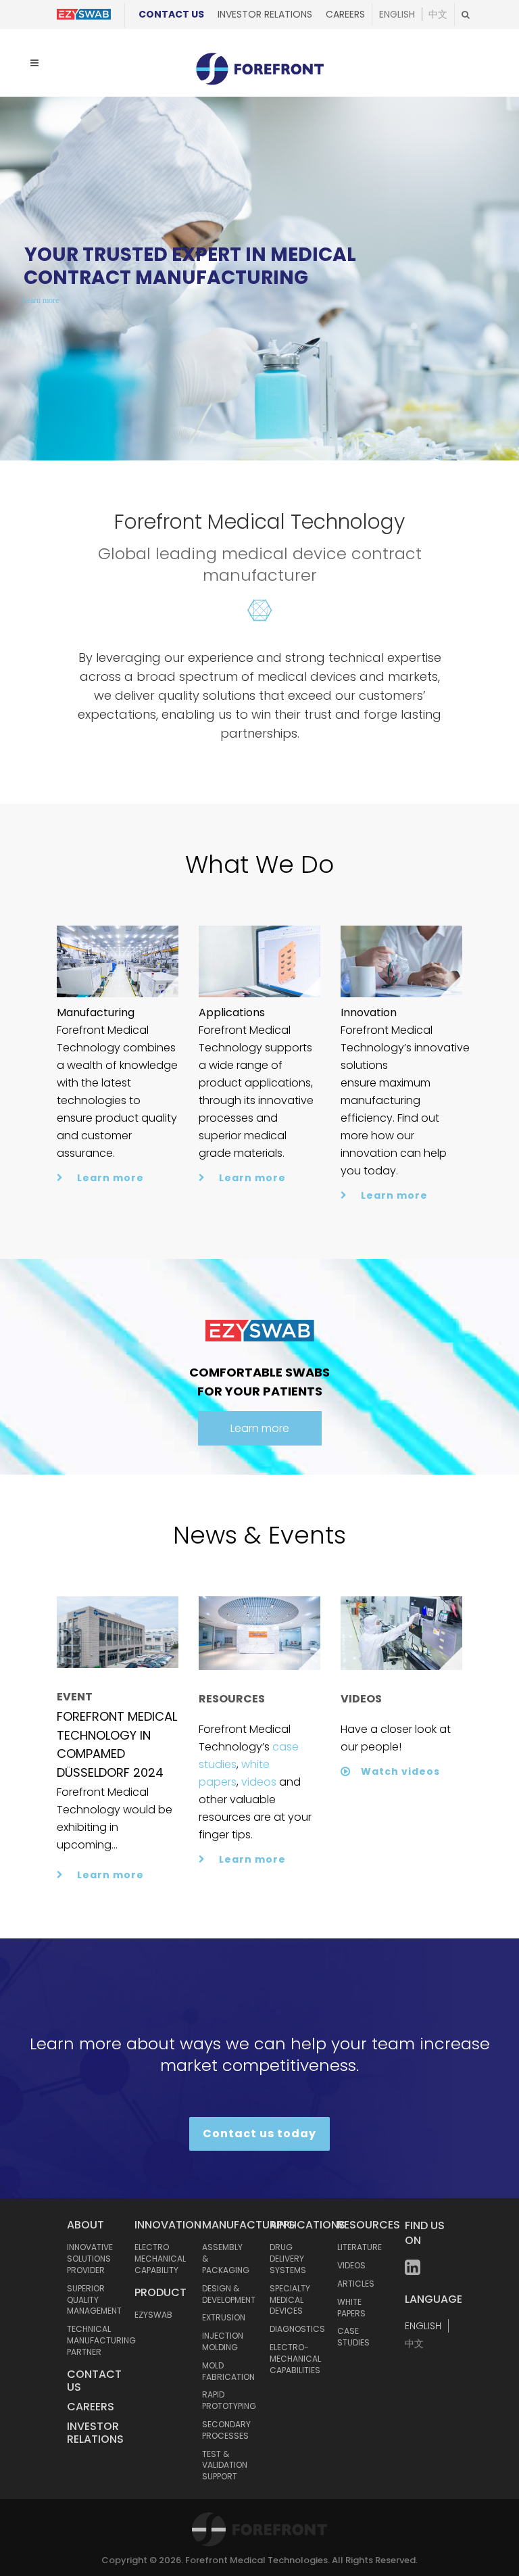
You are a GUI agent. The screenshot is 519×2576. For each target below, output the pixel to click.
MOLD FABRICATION (228, 2371)
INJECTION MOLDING (223, 2341)
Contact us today (259, 2133)
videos (259, 1782)
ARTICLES (356, 2284)
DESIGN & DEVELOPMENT (229, 2294)
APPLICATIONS (307, 2225)
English (397, 14)
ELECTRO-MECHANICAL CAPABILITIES (295, 2359)
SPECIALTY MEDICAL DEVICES (290, 2300)
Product (160, 2292)
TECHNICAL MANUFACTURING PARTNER (101, 2340)
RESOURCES (369, 2225)
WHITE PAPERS (351, 2308)
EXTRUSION (224, 2317)
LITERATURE (360, 2247)
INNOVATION (168, 2225)
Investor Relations (265, 14)
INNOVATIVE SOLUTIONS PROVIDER (90, 2259)
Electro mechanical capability (160, 2259)
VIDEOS (351, 2265)
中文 (438, 14)
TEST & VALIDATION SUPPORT (225, 2465)
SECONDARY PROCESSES (226, 2430)
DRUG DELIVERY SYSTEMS (288, 2259)
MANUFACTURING (249, 2225)
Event (75, 1697)
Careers (345, 14)
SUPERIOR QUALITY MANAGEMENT (94, 2300)
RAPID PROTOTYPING (229, 2400)
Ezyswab (153, 2315)
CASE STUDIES (353, 2337)
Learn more (41, 300)
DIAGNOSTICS (297, 2329)
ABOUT (85, 2225)
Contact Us (171, 14)
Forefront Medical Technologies (256, 2560)
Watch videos (400, 1771)
